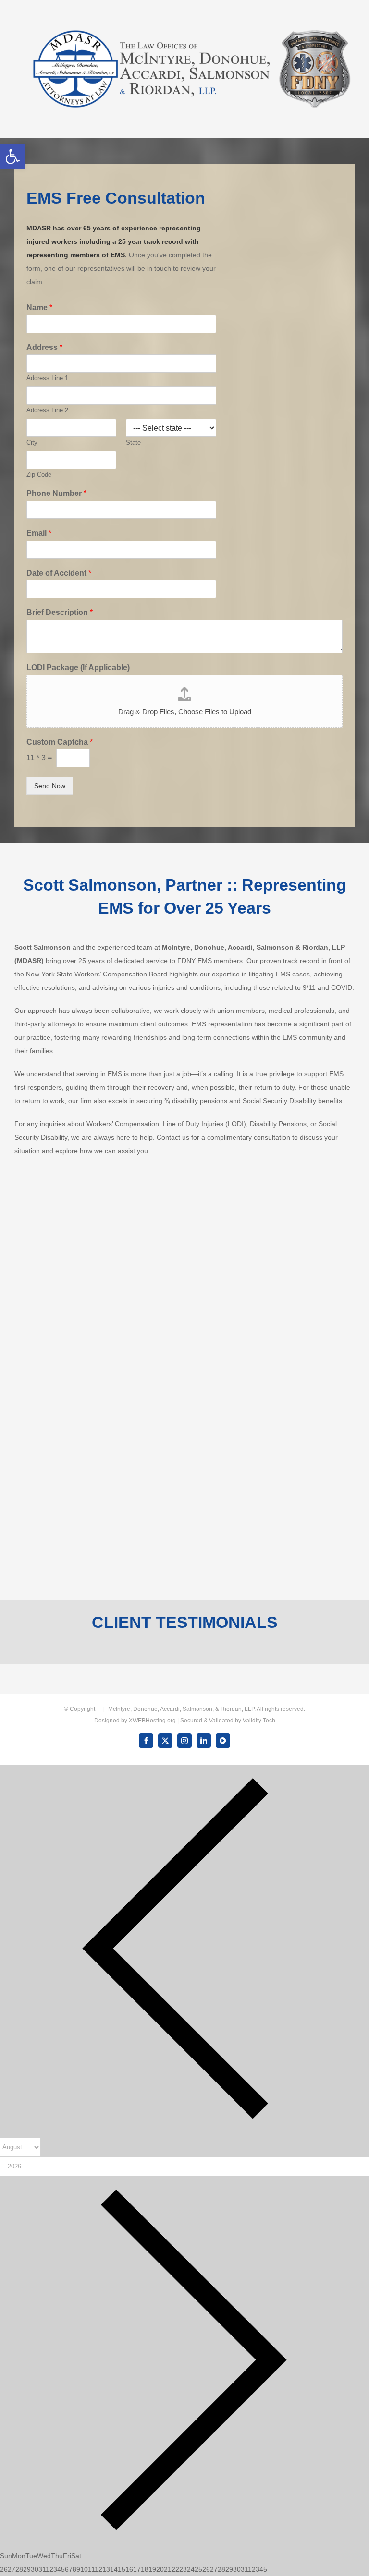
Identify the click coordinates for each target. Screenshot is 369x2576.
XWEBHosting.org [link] (152, 1721)
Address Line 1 (47, 378)
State (133, 442)
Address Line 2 (47, 410)
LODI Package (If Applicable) (78, 668)
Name (39, 307)
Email (39, 533)
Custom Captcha (60, 742)
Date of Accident (59, 573)
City (32, 442)
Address (44, 347)
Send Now (50, 786)
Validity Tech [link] (259, 1721)
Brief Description (60, 612)
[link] (12, 156)
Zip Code (39, 475)
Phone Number (56, 493)
